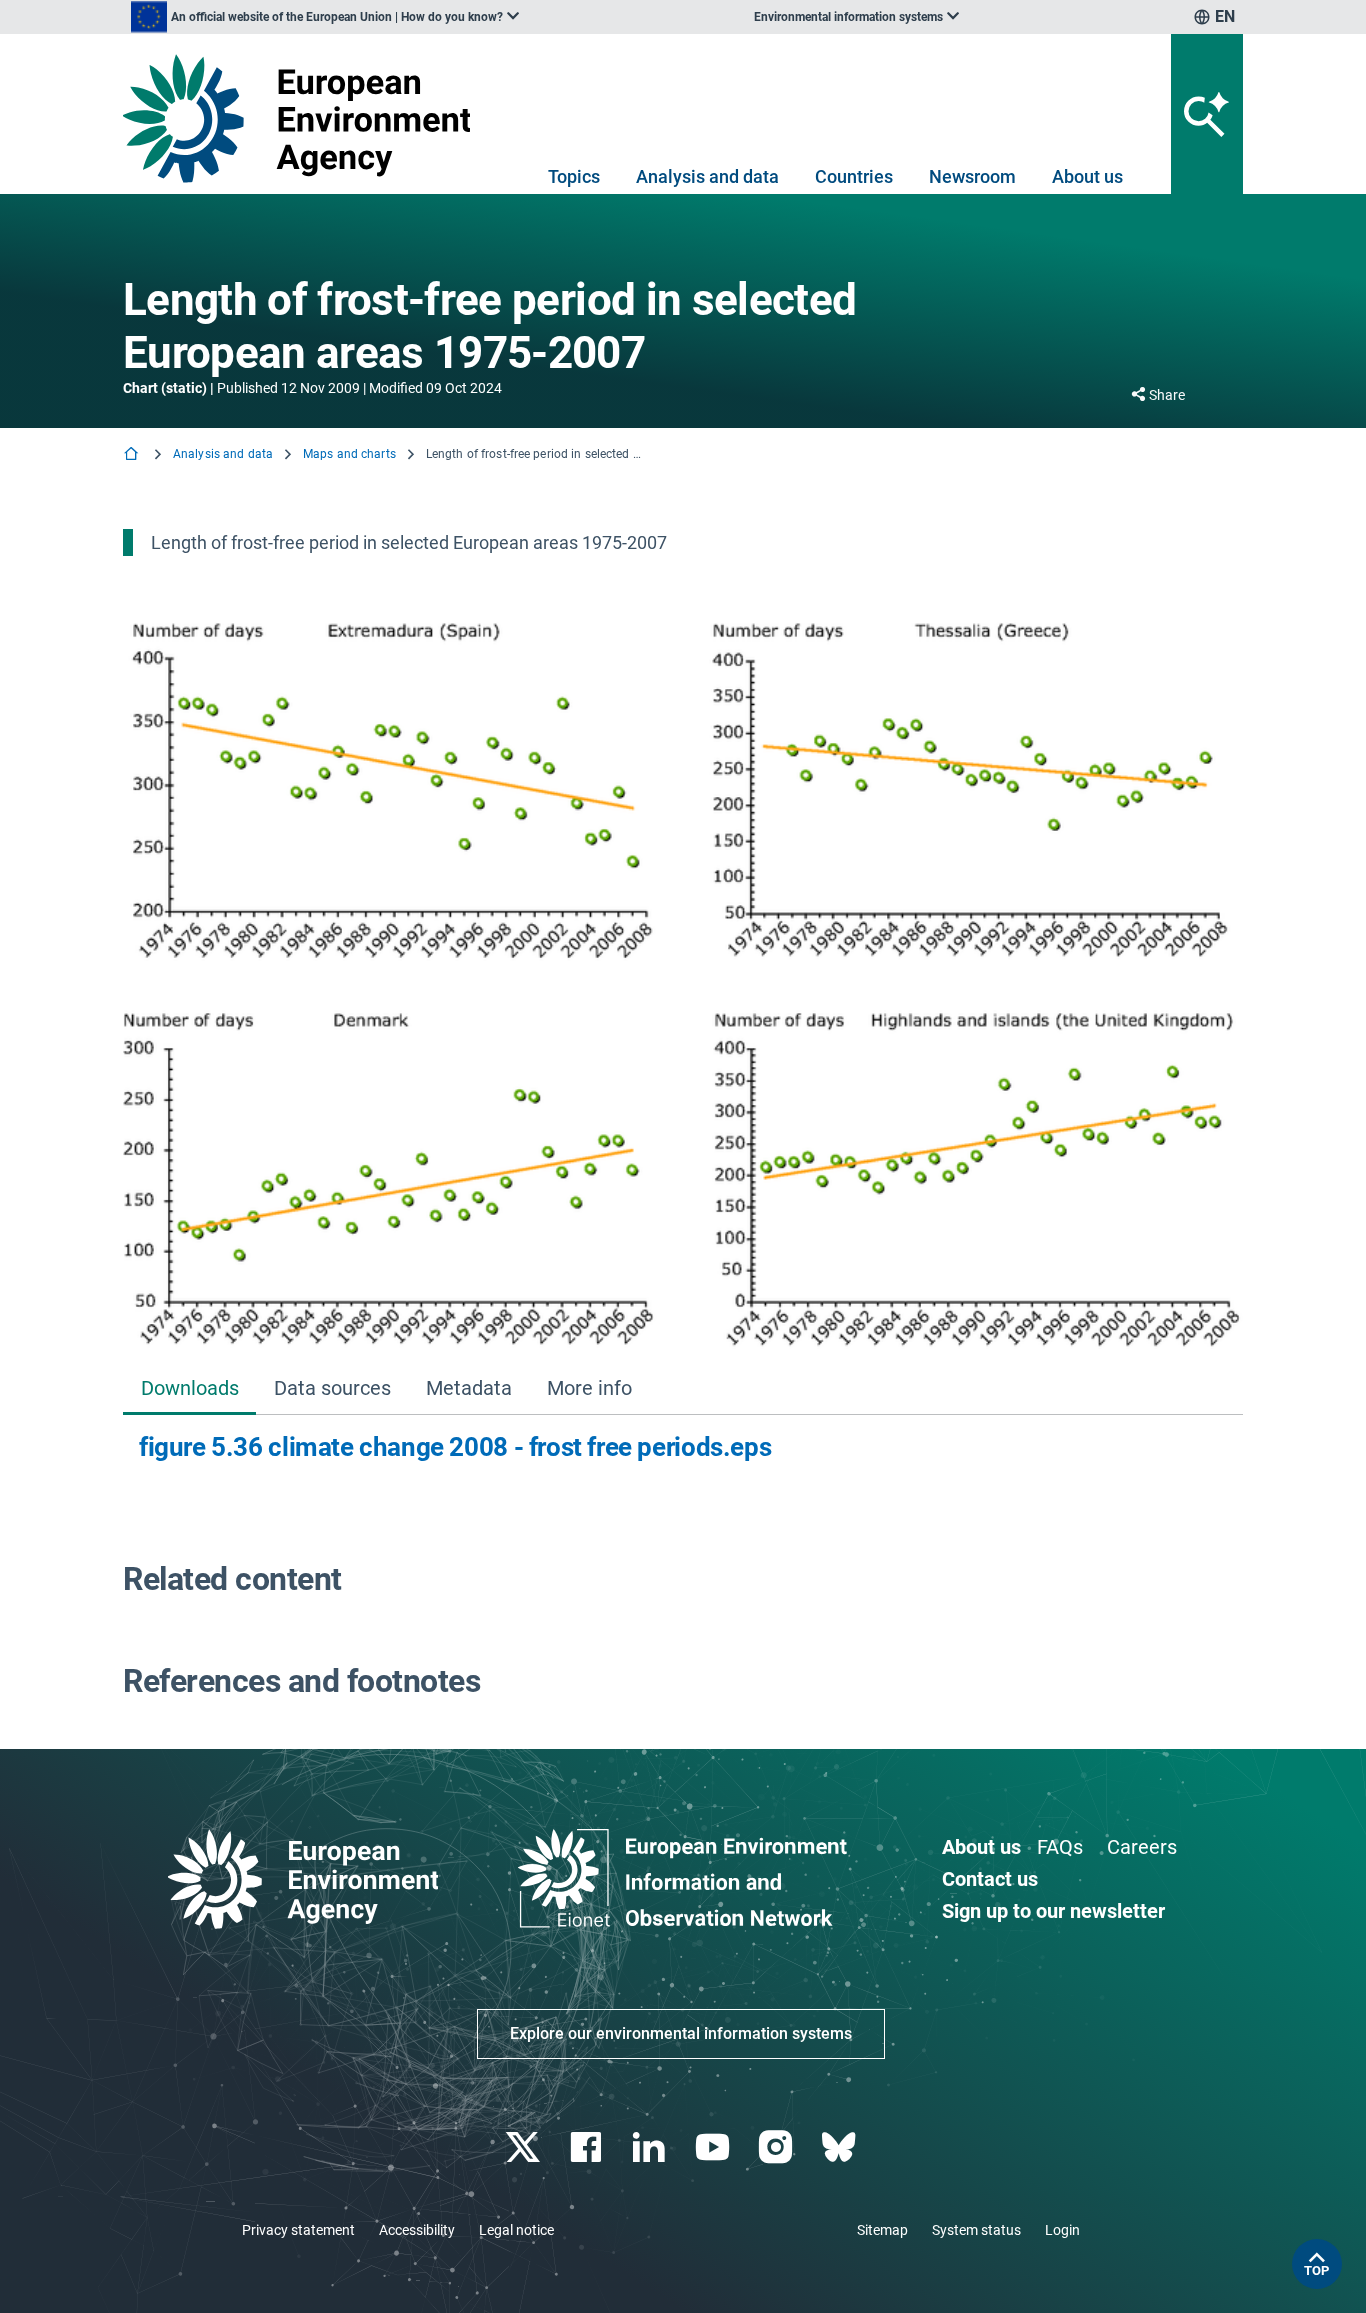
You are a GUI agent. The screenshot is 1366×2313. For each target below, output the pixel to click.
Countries (854, 176)
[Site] (304, 118)
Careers (1142, 1847)
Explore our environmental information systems (681, 2033)
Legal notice (516, 2230)
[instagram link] (777, 2147)
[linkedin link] (651, 2147)
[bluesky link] (840, 2147)
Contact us (990, 1879)
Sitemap (882, 2230)
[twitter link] (524, 2147)
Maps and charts (349, 454)
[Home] (133, 455)
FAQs (1060, 1847)
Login (1062, 2230)
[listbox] (325, 17)
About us (1087, 176)
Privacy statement (298, 2230)
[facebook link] (588, 2147)
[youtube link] (714, 2147)
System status (976, 2230)
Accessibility (417, 2230)
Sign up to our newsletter (1053, 1911)
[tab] (189, 1390)
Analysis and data (707, 176)
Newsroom (972, 176)
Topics (574, 176)
